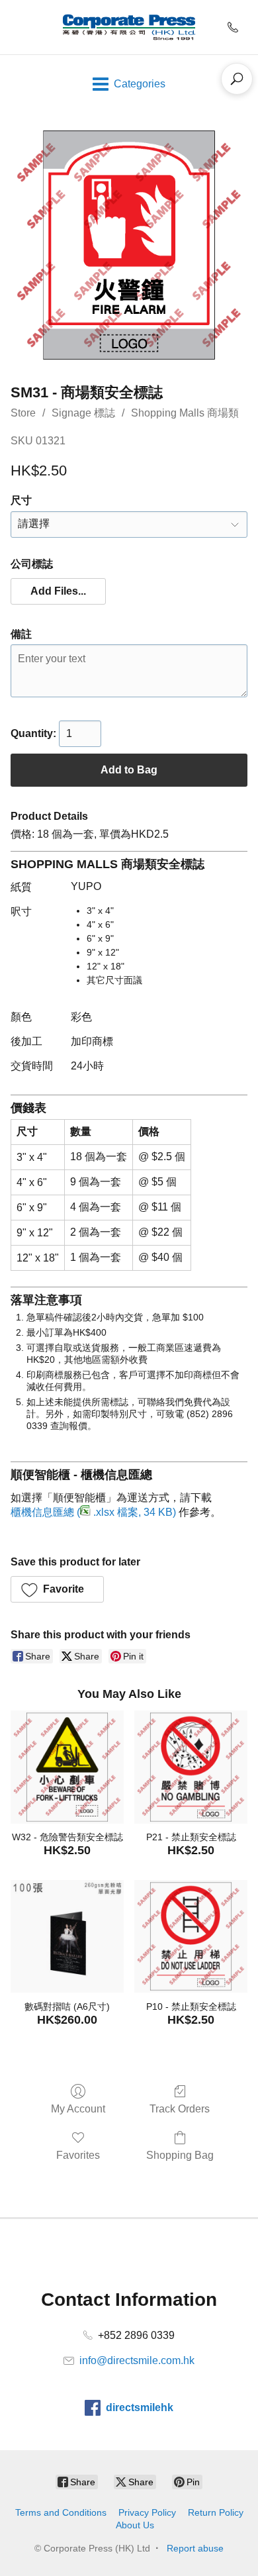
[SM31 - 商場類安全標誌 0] (129, 245)
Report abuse (195, 2548)
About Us (135, 2525)
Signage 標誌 (83, 413)
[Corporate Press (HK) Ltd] (129, 27)
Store (23, 413)
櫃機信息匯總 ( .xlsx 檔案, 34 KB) (93, 1512)
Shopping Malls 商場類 (185, 413)
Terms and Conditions (61, 2512)
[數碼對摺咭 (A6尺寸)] (67, 1937)
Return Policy (216, 2512)
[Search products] (237, 79)
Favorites (78, 2155)
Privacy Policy (147, 2512)
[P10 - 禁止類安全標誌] (191, 1937)
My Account (78, 2109)
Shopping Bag (180, 2155)
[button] (58, 591)
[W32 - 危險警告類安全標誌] (67, 1767)
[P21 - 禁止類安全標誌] (191, 1767)
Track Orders (180, 2109)
